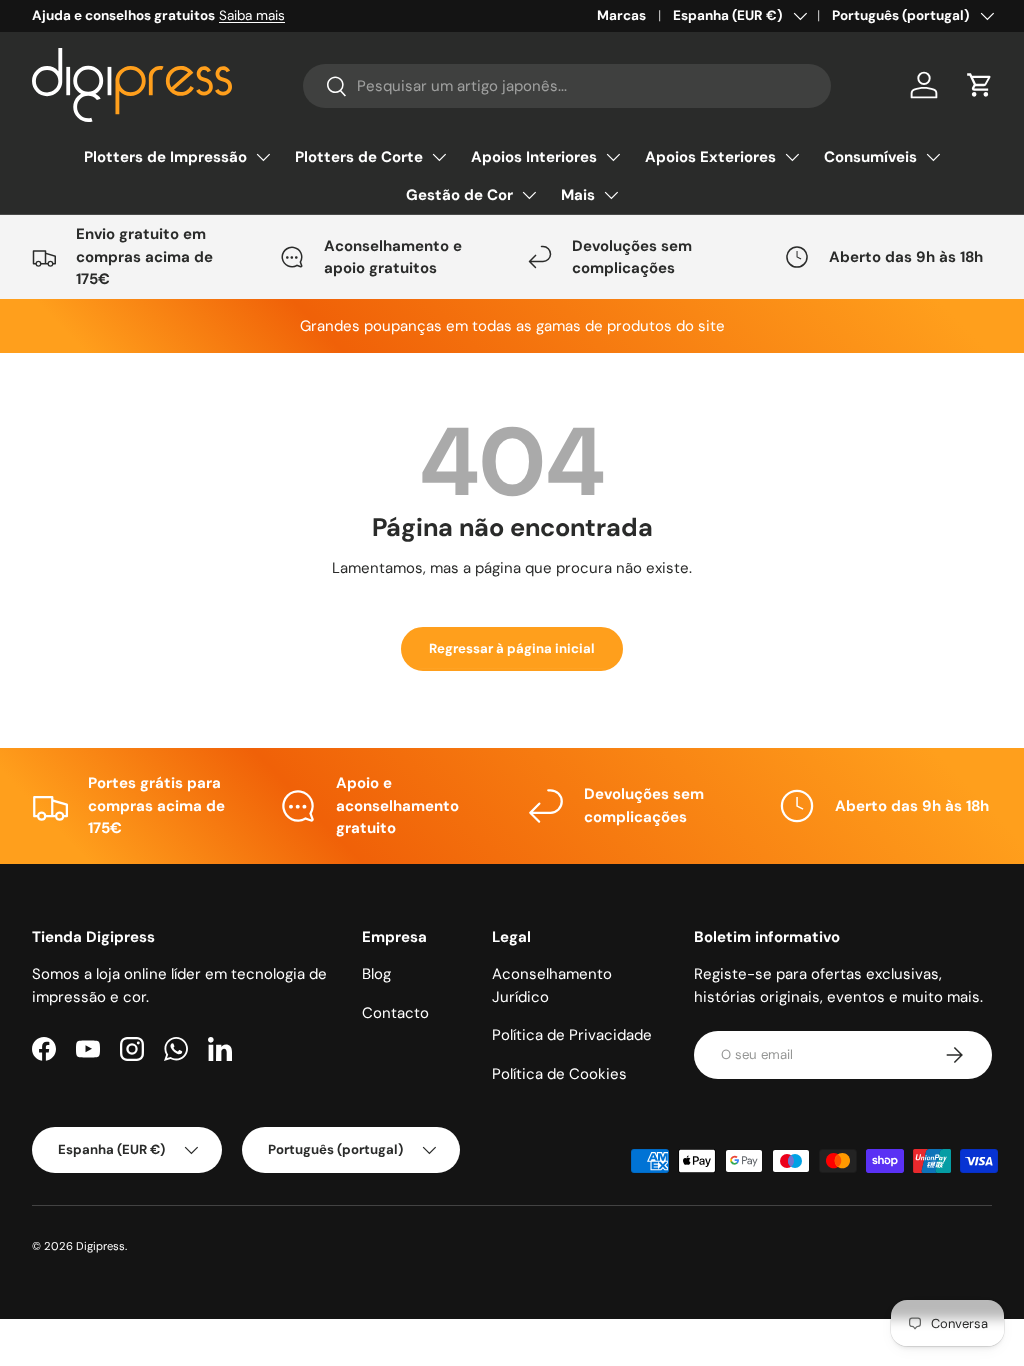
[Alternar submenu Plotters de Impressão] (263, 157)
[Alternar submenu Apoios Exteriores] (792, 157)
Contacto (395, 1013)
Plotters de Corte (359, 157)
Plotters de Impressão (165, 157)
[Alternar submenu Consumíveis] (933, 157)
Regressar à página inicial (512, 648)
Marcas (621, 15)
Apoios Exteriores (710, 157)
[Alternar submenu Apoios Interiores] (613, 157)
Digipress (100, 1246)
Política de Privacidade (572, 1035)
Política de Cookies (559, 1074)
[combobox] (567, 86)
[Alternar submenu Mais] (611, 195)
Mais (578, 195)
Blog (376, 974)
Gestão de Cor (459, 195)
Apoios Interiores (534, 157)
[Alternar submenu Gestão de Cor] (529, 195)
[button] (980, 85)
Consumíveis (870, 157)
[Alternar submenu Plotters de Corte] (439, 157)
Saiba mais (252, 15)
